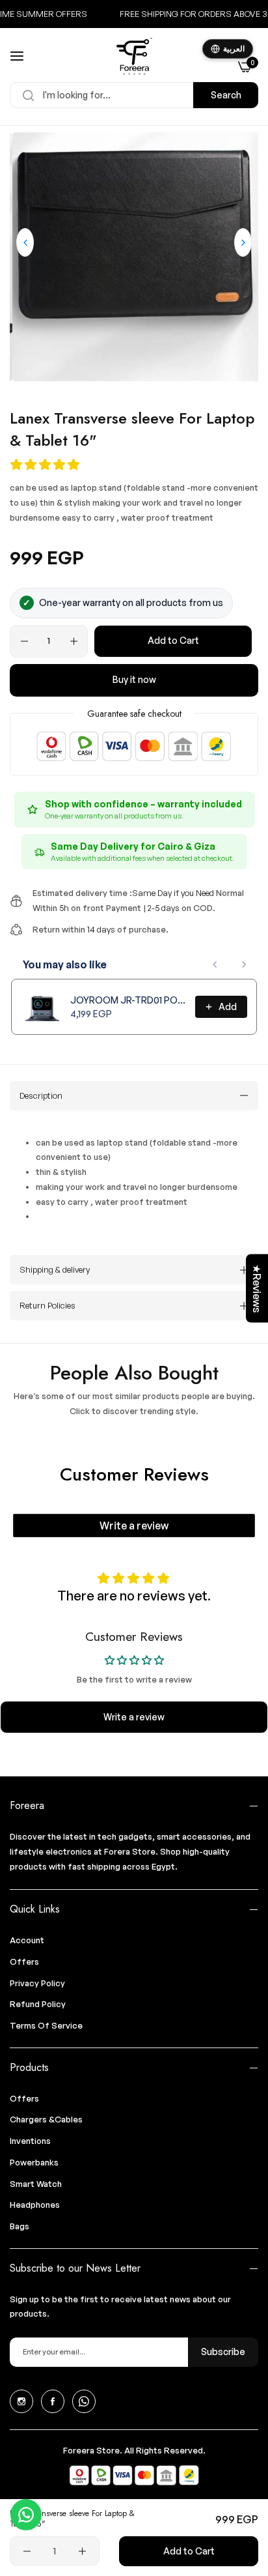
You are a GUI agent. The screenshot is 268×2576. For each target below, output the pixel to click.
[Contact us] (26, 2515)
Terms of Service (46, 2025)
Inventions (30, 2141)
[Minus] (24, 641)
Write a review (134, 1526)
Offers (24, 1961)
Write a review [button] (134, 1717)
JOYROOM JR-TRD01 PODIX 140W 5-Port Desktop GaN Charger (129, 1000)
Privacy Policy (37, 1983)
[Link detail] (21, 2401)
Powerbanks (34, 2162)
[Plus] (74, 641)
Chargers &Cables (46, 2119)
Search (226, 95)
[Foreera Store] (134, 56)
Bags (20, 2226)
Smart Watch (36, 2184)
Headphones (35, 2205)
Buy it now (134, 679)
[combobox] (134, 95)
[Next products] (244, 964)
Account (27, 1940)
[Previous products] (215, 964)
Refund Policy (38, 2004)
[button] (243, 242)
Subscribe (223, 2352)
